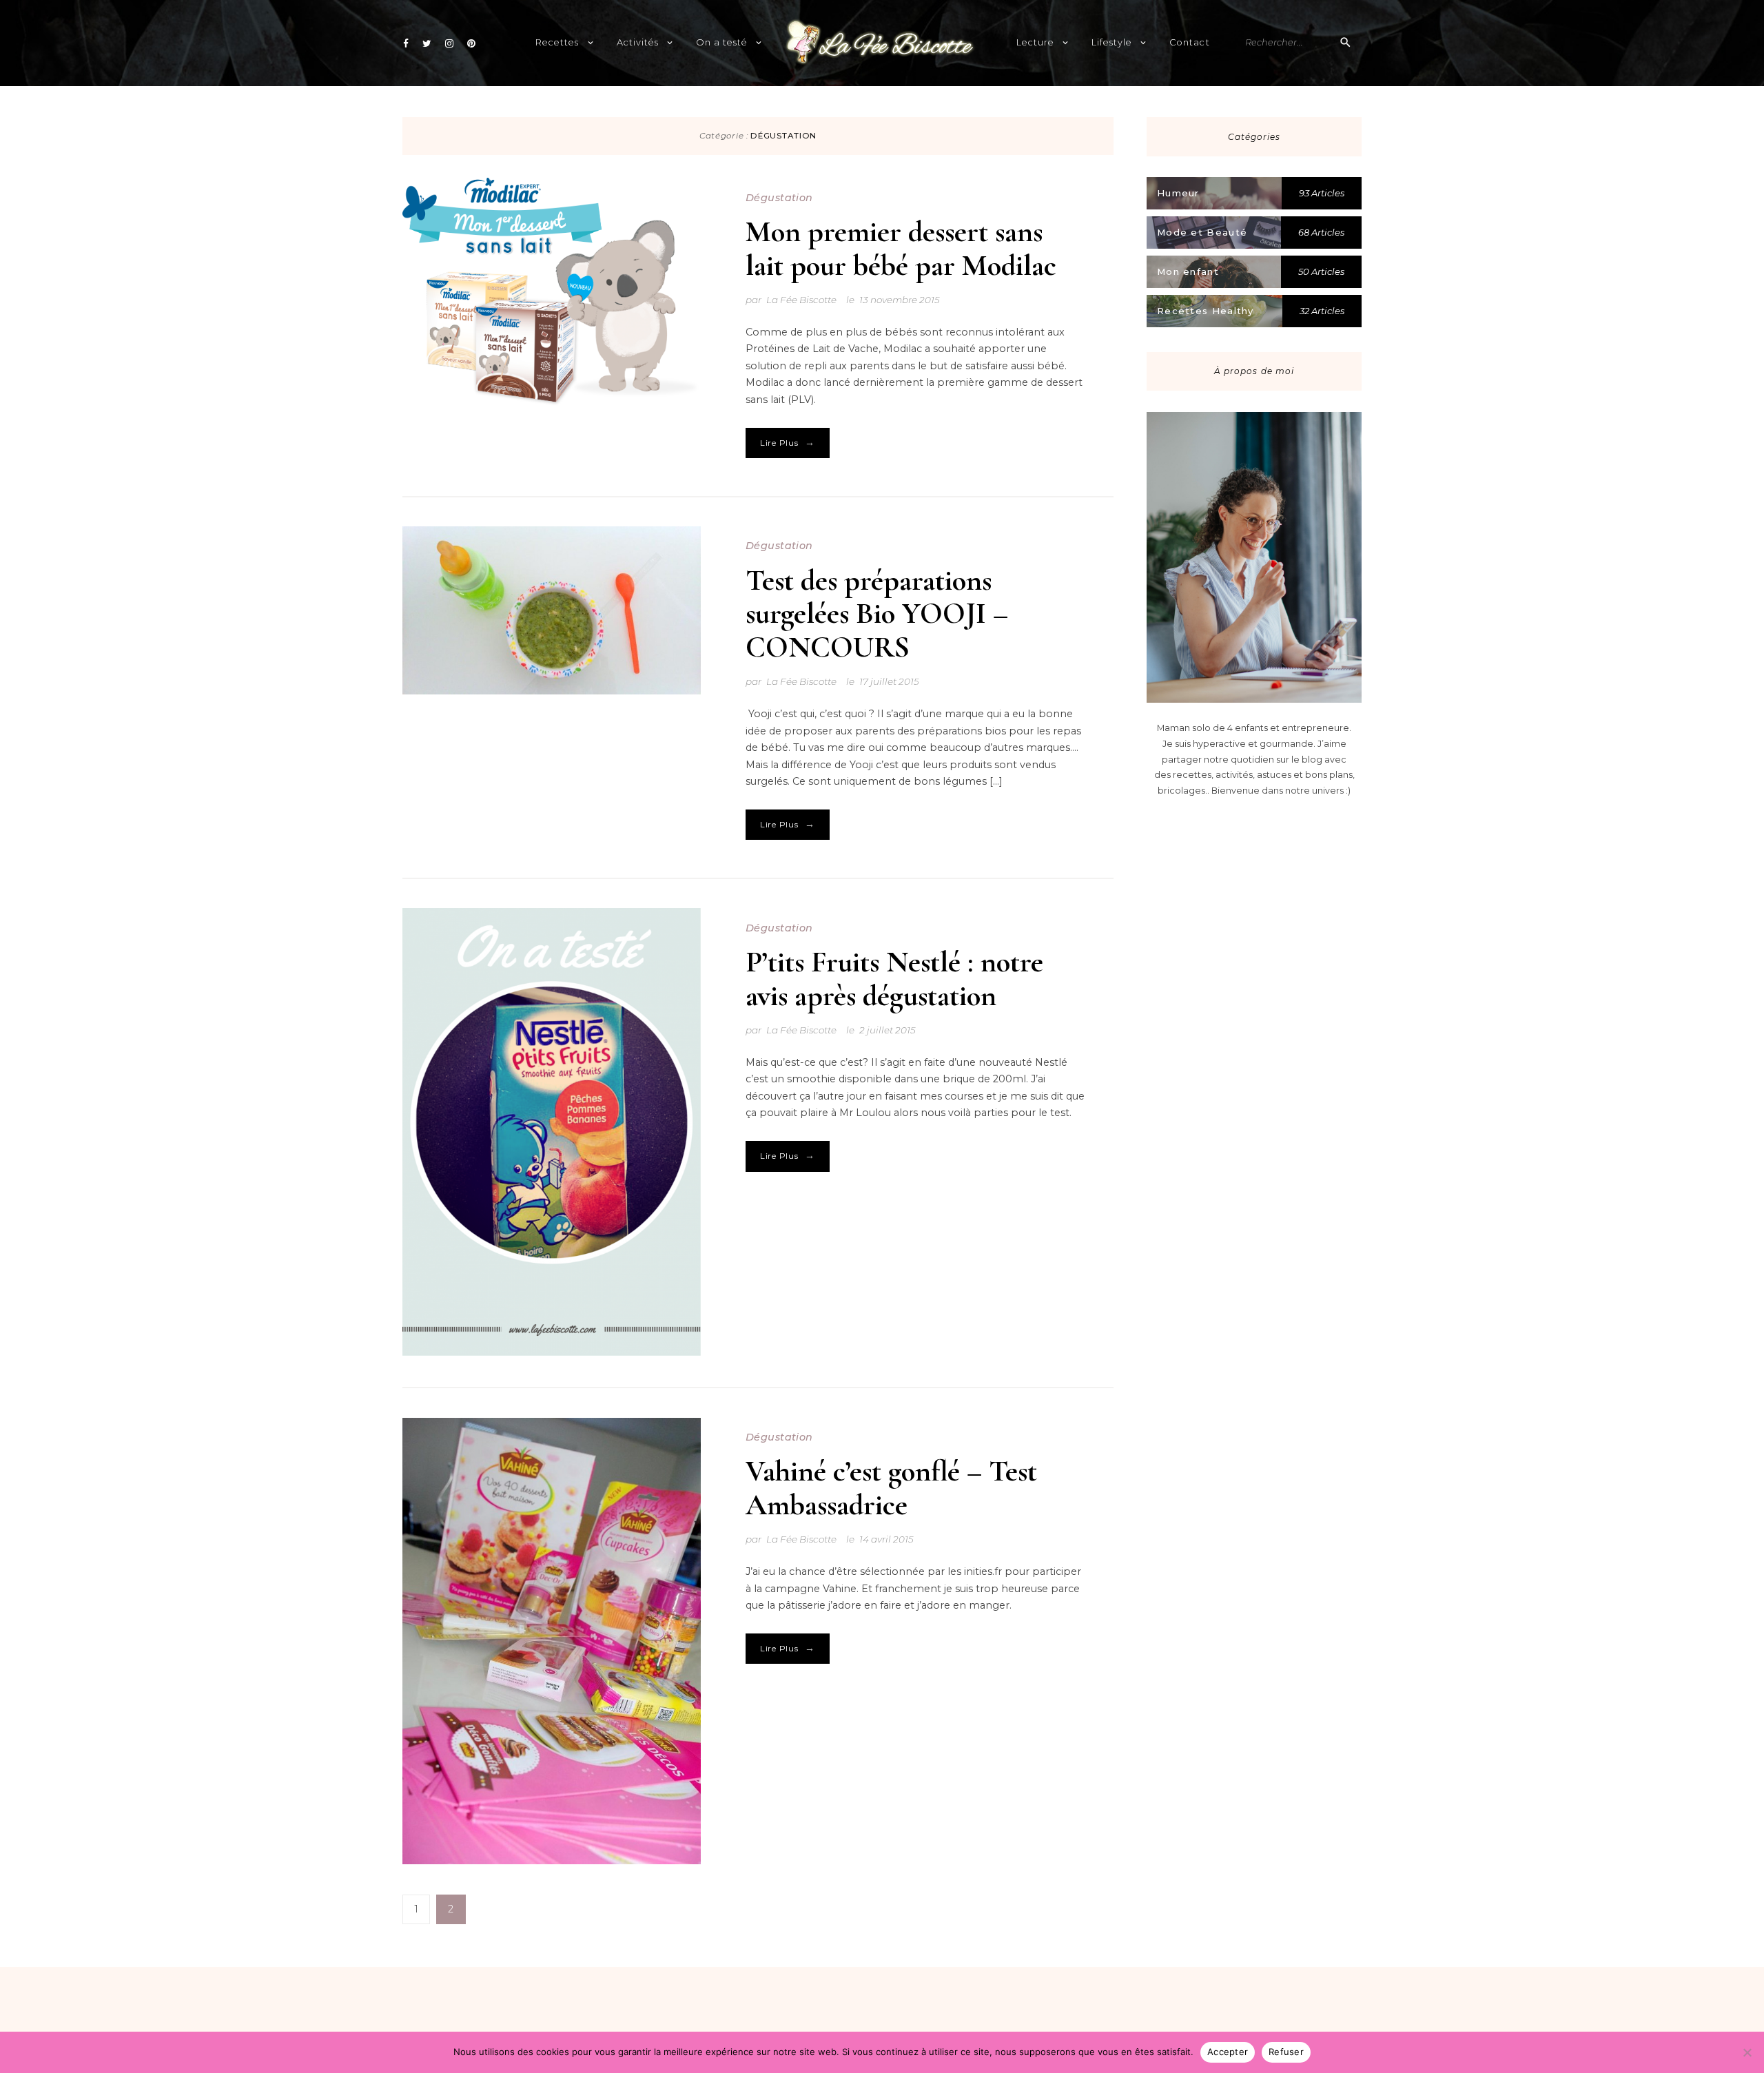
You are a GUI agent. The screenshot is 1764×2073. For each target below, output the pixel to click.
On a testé (722, 42)
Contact (1189, 42)
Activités (638, 42)
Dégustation (779, 198)
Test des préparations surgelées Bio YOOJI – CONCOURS (877, 614)
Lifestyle (1112, 42)
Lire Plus (788, 442)
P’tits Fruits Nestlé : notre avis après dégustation (894, 979)
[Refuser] (1747, 2052)
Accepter (1228, 2052)
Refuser (1286, 2052)
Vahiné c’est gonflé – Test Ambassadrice (891, 1488)
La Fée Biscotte (801, 300)
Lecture (1035, 42)
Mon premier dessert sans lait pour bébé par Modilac (901, 248)
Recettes (557, 42)
